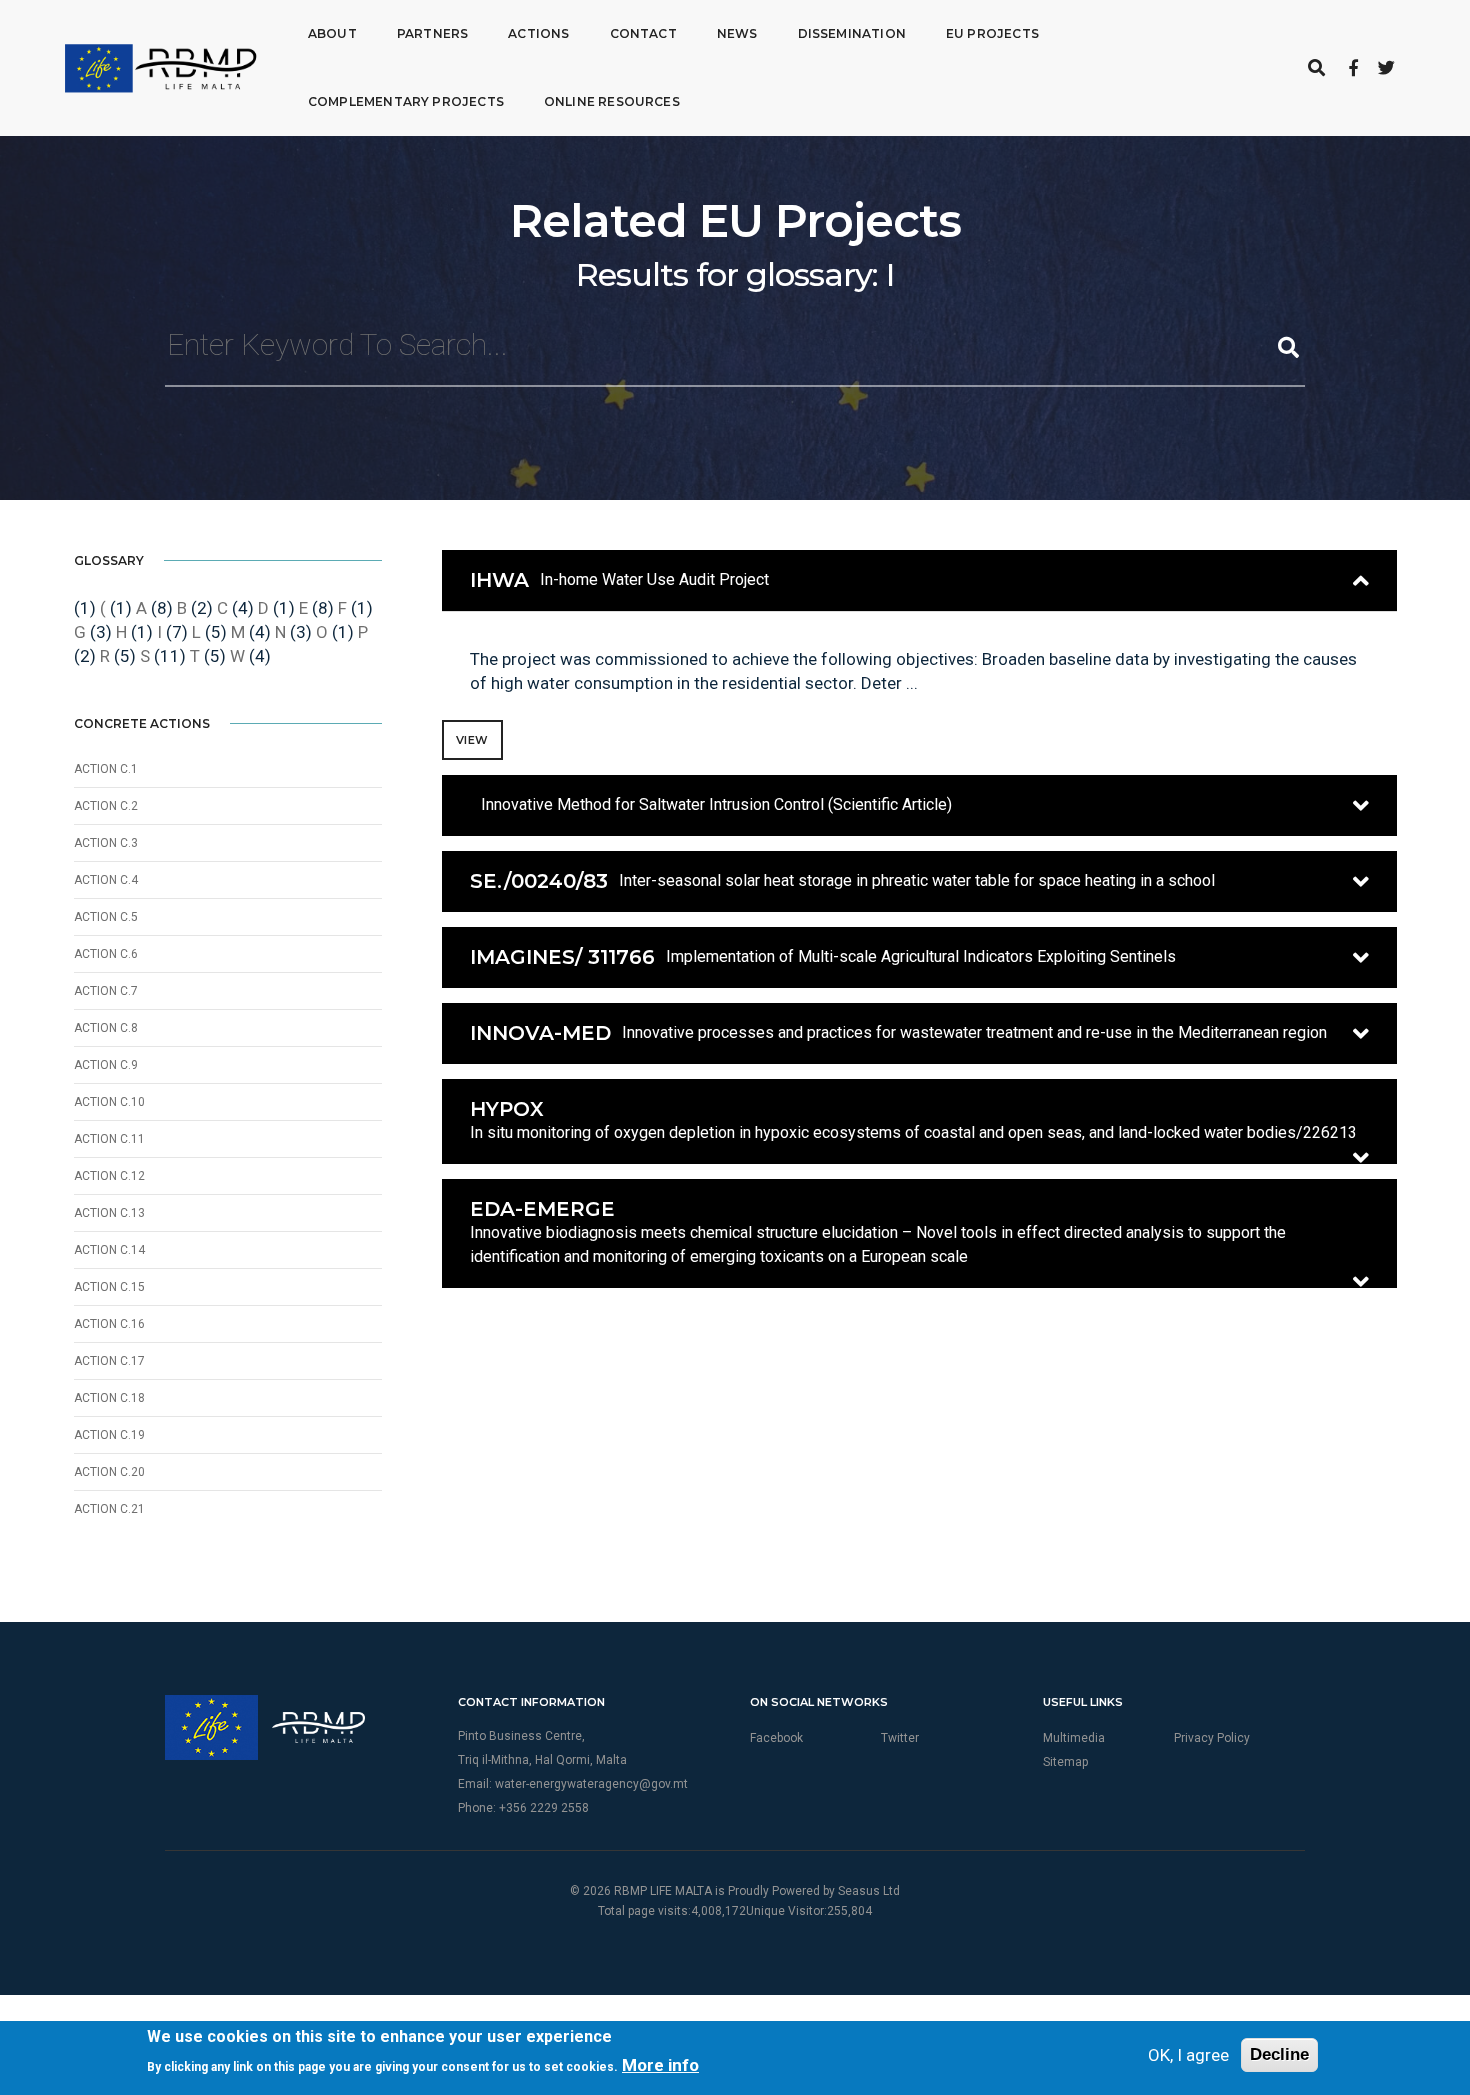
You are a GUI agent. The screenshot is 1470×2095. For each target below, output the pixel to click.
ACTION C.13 (109, 1213)
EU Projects (992, 33)
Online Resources (612, 101)
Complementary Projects (406, 101)
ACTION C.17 (109, 1361)
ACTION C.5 (106, 917)
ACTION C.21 (109, 1509)
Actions (538, 33)
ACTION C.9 (106, 1065)
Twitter (900, 1738)
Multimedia (1074, 1738)
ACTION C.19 (109, 1435)
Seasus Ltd (869, 1891)
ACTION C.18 (109, 1398)
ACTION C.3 (106, 843)
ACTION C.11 (109, 1139)
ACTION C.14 (109, 1250)
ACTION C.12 (109, 1176)
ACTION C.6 (106, 954)
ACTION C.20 (109, 1472)
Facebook (776, 1738)
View (472, 740)
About (332, 33)
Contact (643, 33)
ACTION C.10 (109, 1102)
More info (660, 2065)
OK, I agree (1188, 2055)
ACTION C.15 (109, 1287)
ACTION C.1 (106, 769)
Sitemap (1065, 1762)
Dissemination (852, 33)
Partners (432, 33)
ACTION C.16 (109, 1324)
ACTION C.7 (106, 991)
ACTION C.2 (106, 806)
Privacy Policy (1212, 1738)
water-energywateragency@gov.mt (591, 1784)
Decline (1279, 2054)
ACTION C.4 (106, 880)
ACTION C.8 (106, 1028)
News (737, 33)
